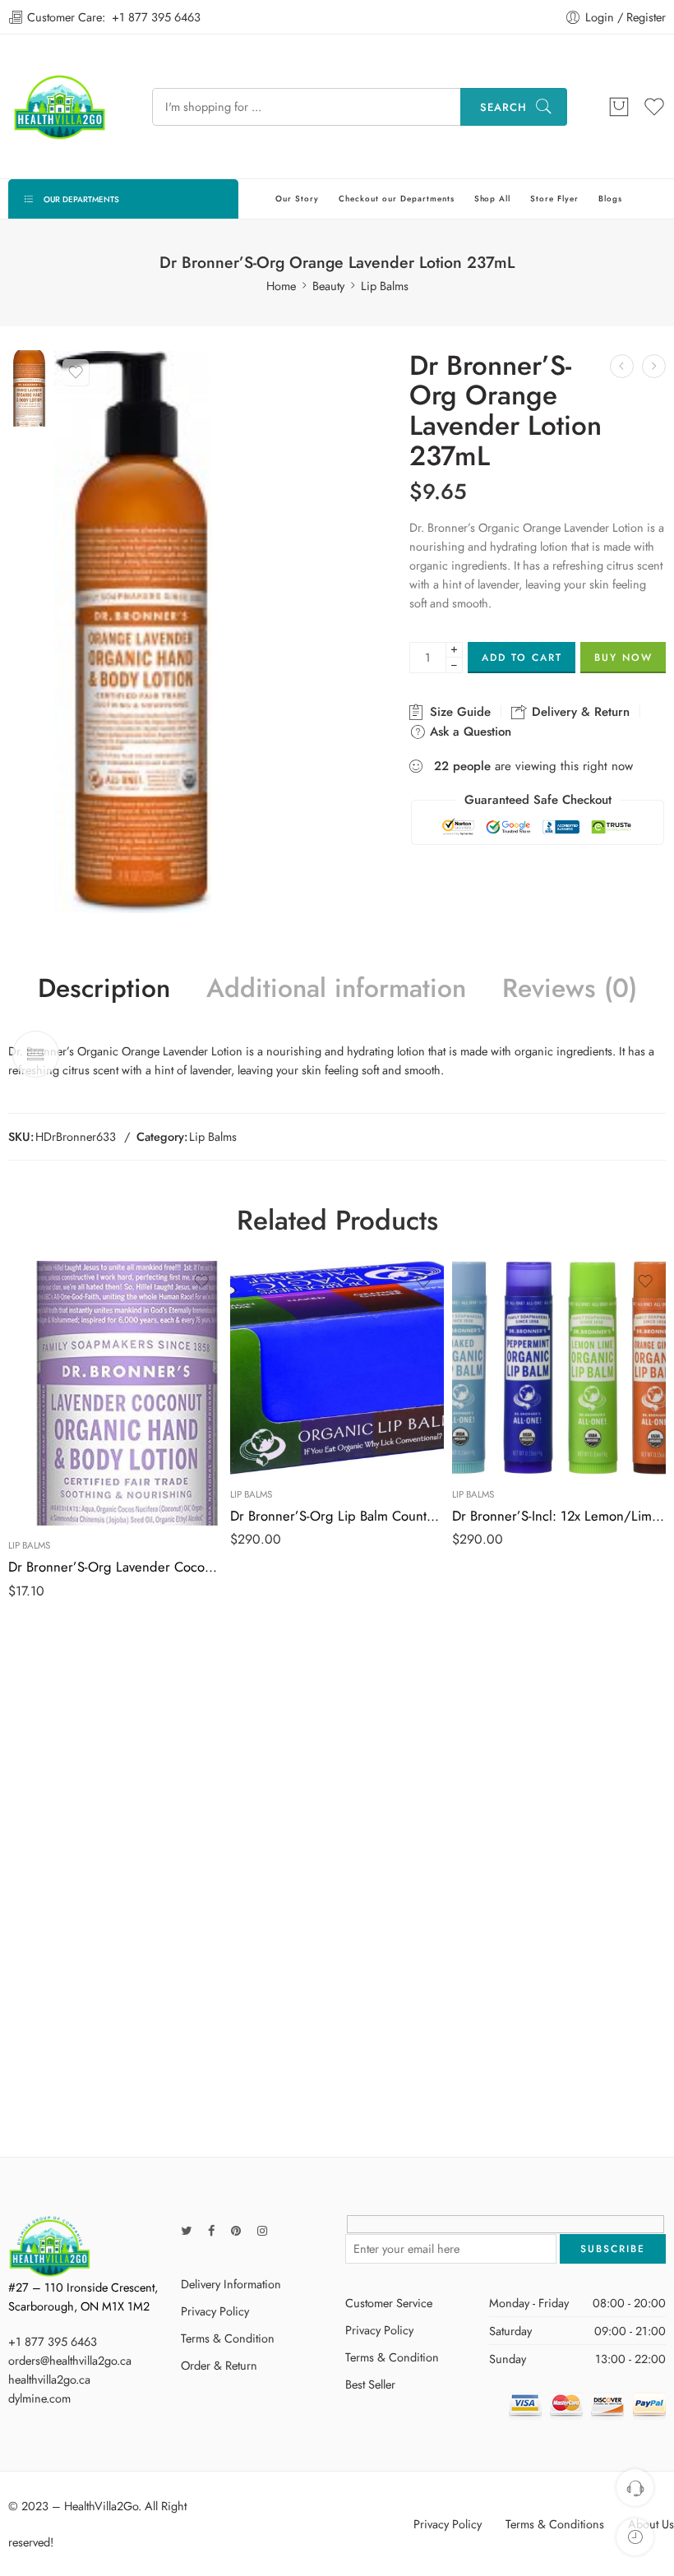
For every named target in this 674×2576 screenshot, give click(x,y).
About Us (651, 2524)
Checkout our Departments (397, 199)
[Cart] (619, 107)
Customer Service (389, 2303)
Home (281, 286)
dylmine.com (39, 2398)
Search (503, 107)
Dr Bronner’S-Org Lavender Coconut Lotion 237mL (115, 1567)
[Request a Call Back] (635, 2488)
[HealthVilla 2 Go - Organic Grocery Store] (60, 106)
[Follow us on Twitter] (186, 2230)
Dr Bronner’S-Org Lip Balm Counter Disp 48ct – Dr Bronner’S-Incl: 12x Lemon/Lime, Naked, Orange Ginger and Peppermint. (337, 1516)
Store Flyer (554, 199)
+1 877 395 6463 (156, 17)
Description (104, 989)
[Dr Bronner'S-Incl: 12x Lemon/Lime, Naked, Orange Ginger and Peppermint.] (559, 1368)
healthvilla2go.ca (49, 2379)
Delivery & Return (579, 712)
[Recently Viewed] (635, 2537)
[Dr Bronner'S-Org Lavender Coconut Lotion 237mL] (622, 366)
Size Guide (458, 712)
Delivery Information (231, 2284)
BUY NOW (623, 658)
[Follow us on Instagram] (262, 2230)
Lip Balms (385, 286)
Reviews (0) (570, 989)
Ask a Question (469, 732)
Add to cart (522, 658)
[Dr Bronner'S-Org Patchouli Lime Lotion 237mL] (654, 366)
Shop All (493, 199)
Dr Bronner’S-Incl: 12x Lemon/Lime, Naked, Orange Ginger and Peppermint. (559, 1516)
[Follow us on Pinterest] (236, 2230)
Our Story (297, 199)
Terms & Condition (228, 2338)
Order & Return (219, 2365)
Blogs (610, 199)
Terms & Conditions (555, 2524)
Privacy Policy (215, 2311)
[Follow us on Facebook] (211, 2230)
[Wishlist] (76, 372)
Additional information (336, 989)
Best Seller (370, 2384)
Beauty (328, 286)
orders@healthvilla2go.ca (70, 2360)
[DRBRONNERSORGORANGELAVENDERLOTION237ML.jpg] (27, 386)
